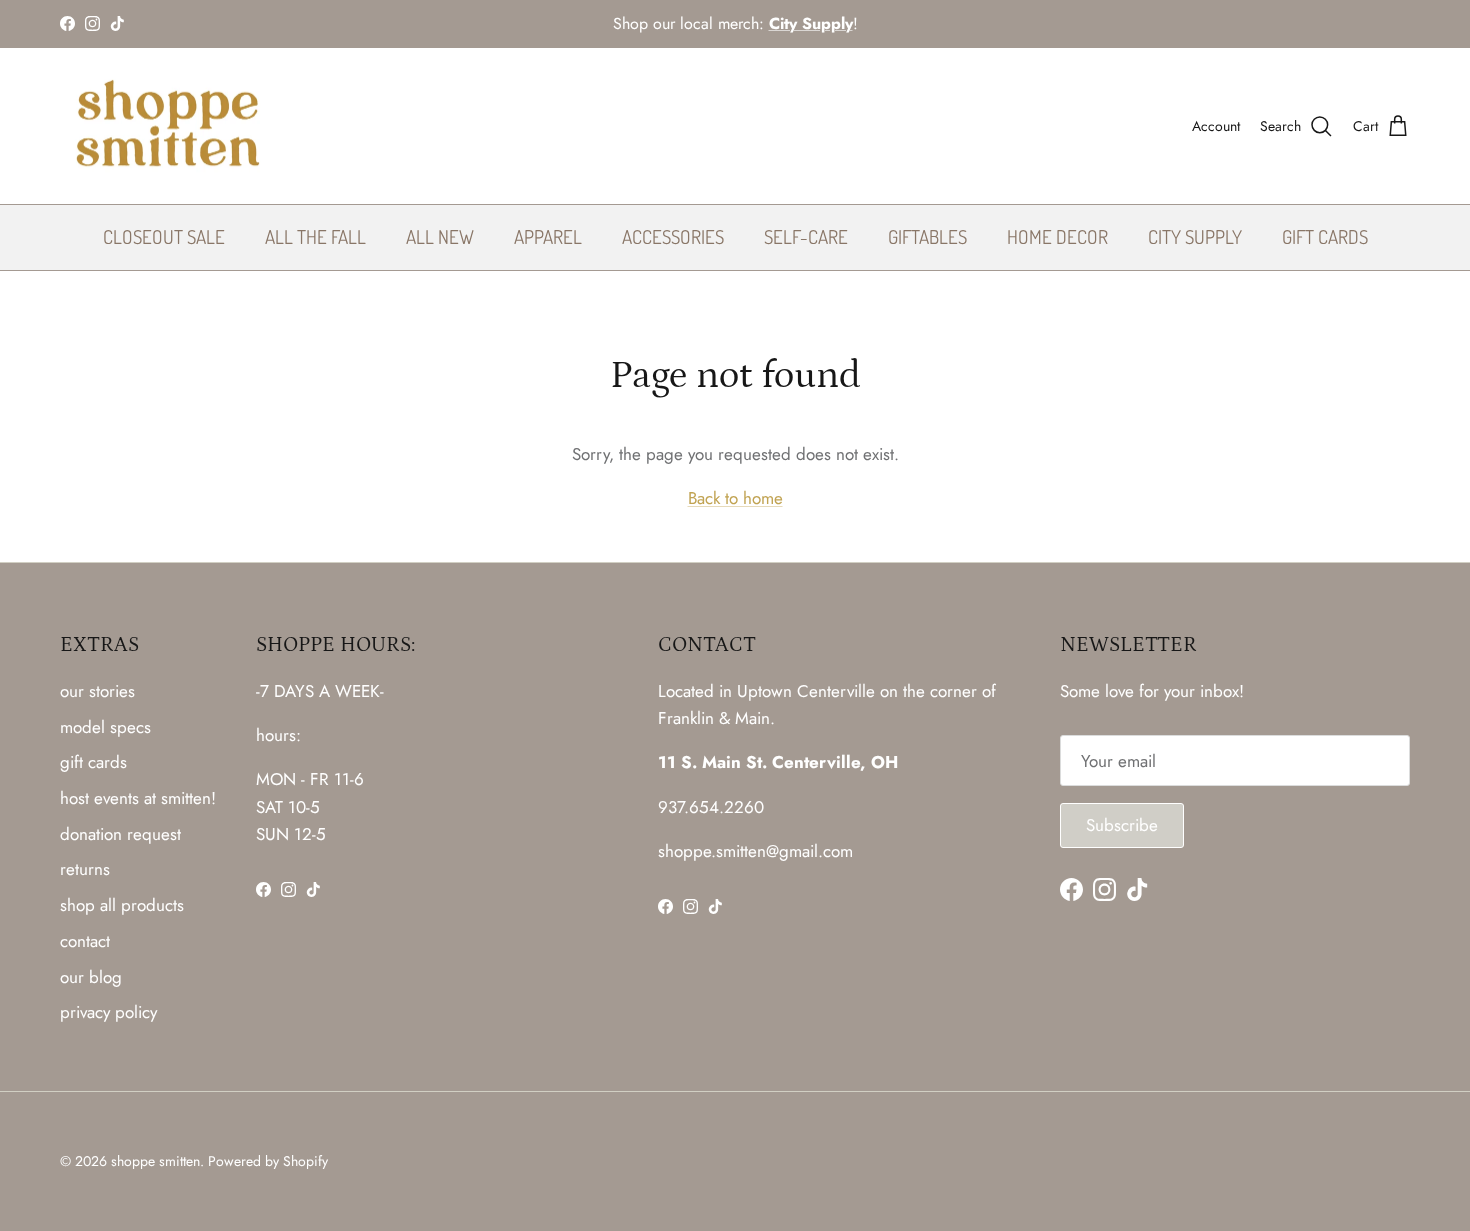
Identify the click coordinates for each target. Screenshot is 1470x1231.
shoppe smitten (155, 1161)
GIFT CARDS (1325, 236)
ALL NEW (440, 236)
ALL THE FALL (315, 236)
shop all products (122, 905)
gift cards (93, 762)
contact (85, 941)
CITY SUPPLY (1195, 236)
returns (85, 869)
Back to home (735, 498)
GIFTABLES (927, 236)
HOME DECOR (1057, 236)
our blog (91, 977)
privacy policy (108, 1012)
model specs (105, 727)
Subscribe (1122, 825)
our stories (97, 691)
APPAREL (548, 236)
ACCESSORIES (673, 236)
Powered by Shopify (268, 1161)
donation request (120, 834)
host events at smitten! (138, 798)
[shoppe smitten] (167, 126)
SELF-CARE (806, 236)
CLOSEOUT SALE (164, 236)
